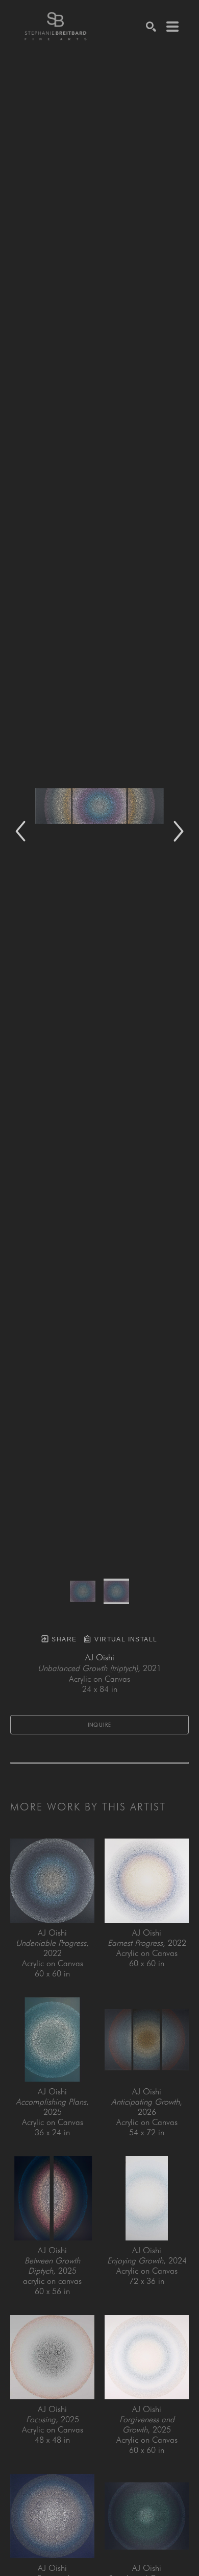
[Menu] (172, 27)
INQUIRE (100, 1725)
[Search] (151, 27)
